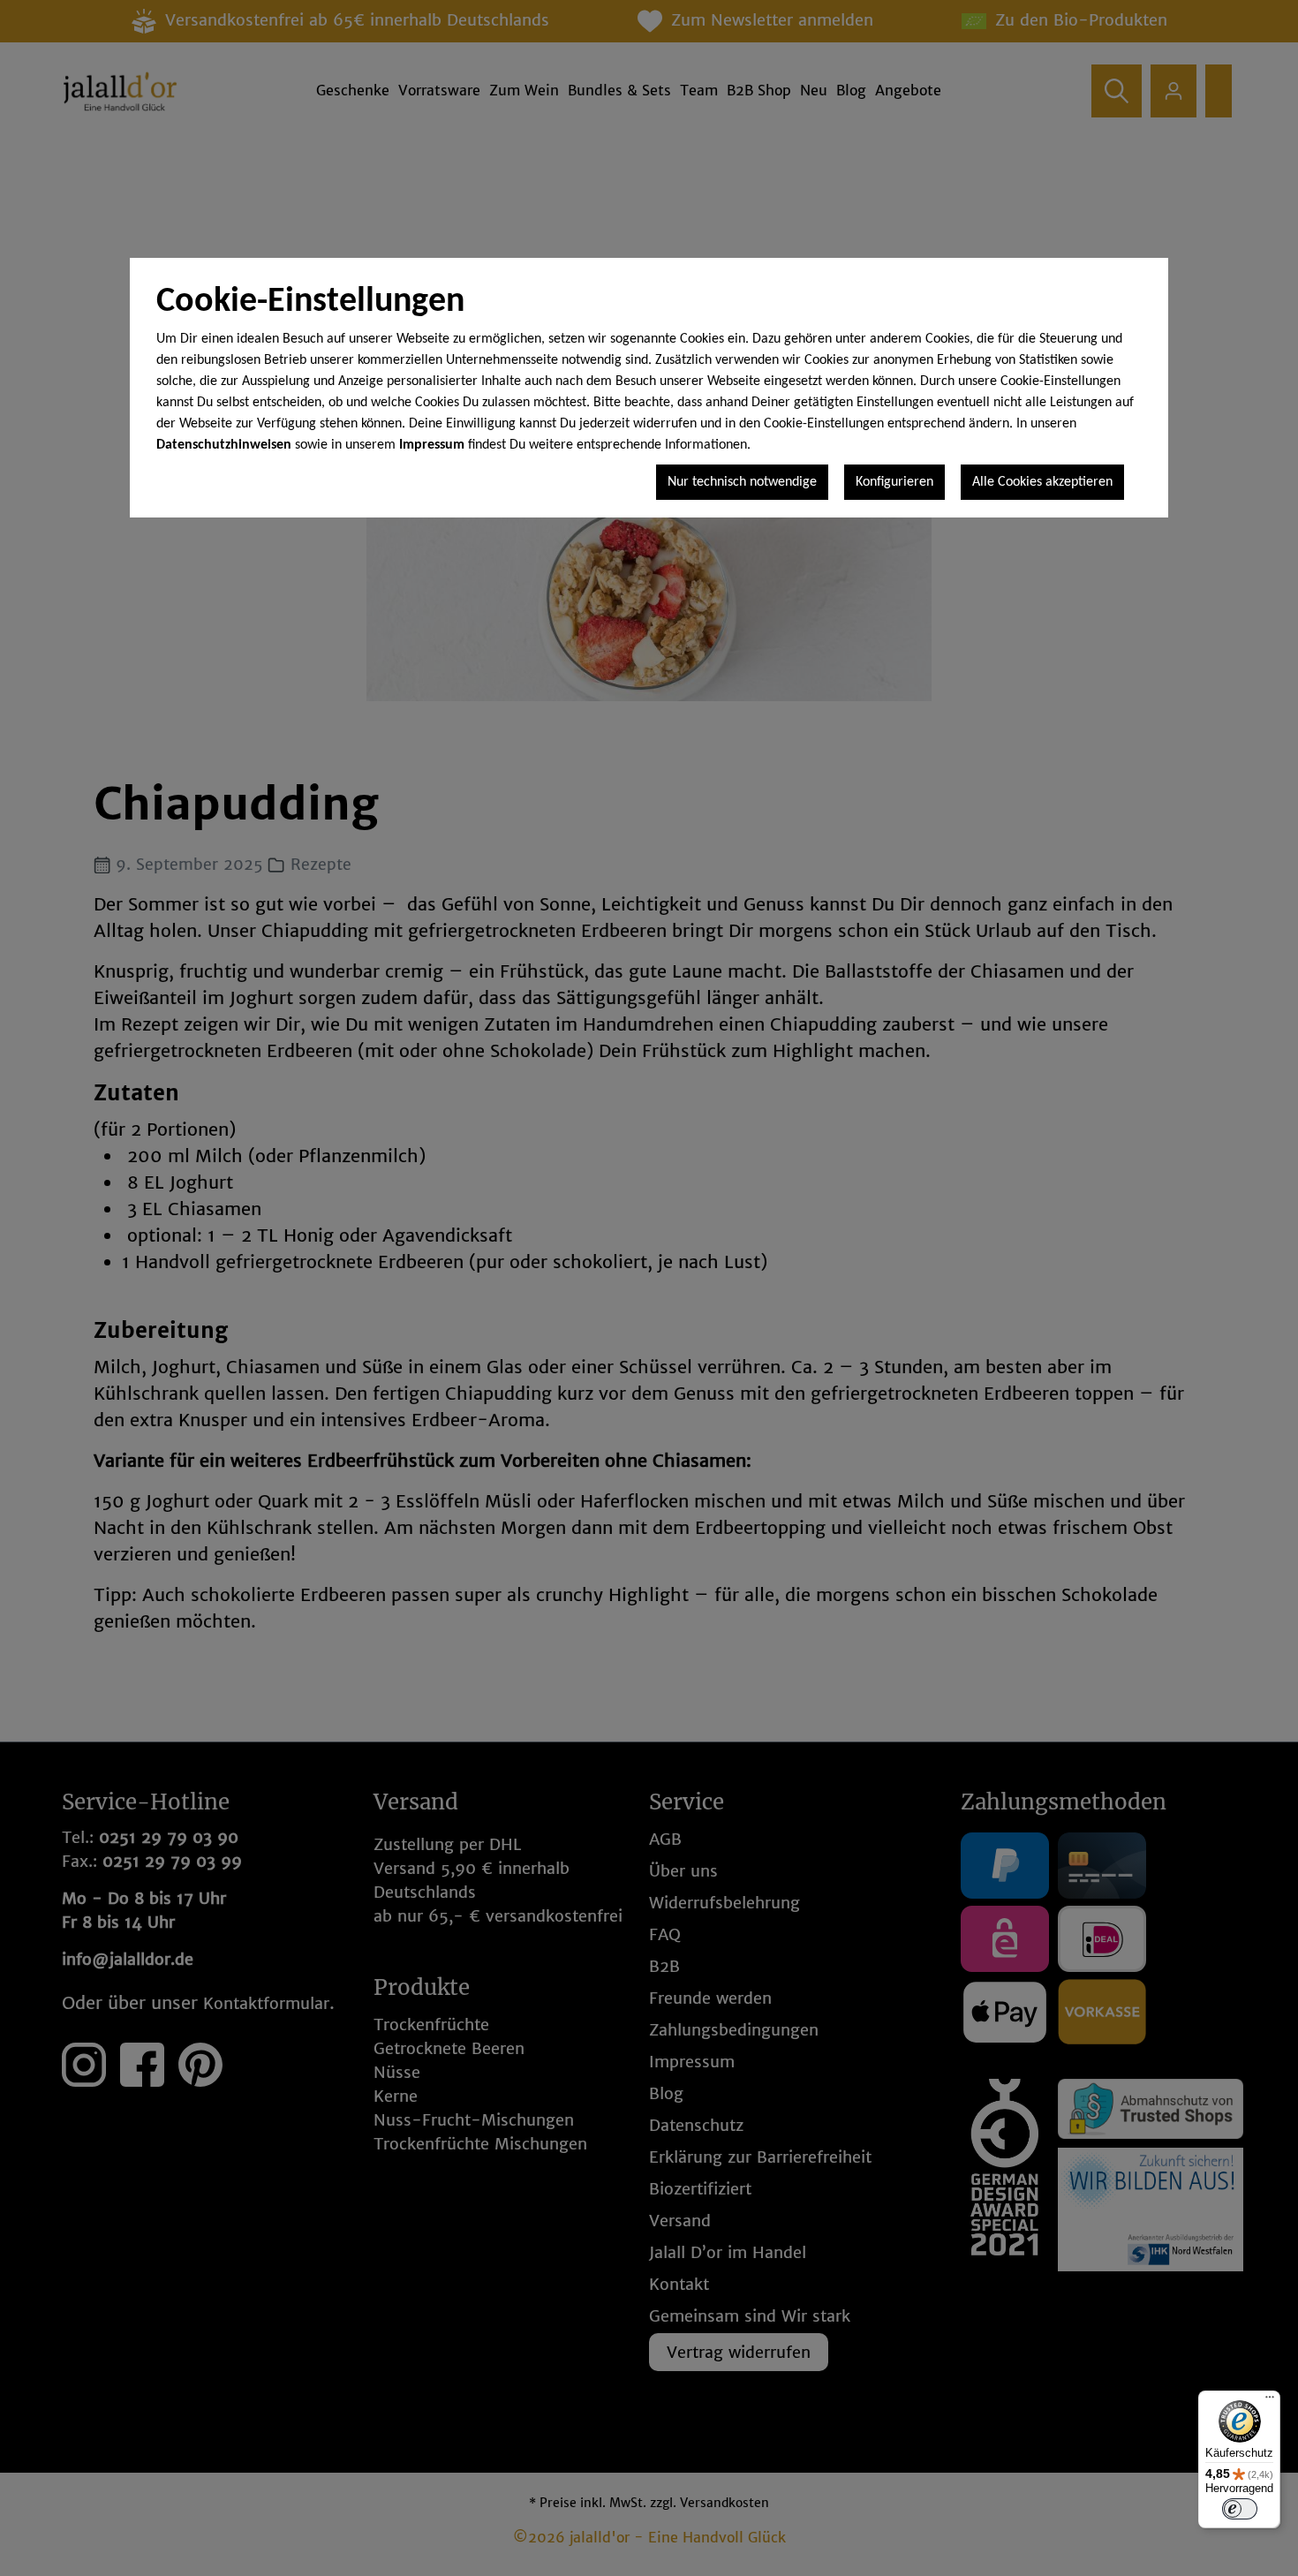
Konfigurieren (894, 482)
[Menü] (1270, 2401)
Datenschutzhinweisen (224, 445)
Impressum (432, 445)
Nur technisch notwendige (742, 482)
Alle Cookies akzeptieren (1042, 482)
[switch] (1240, 2509)
